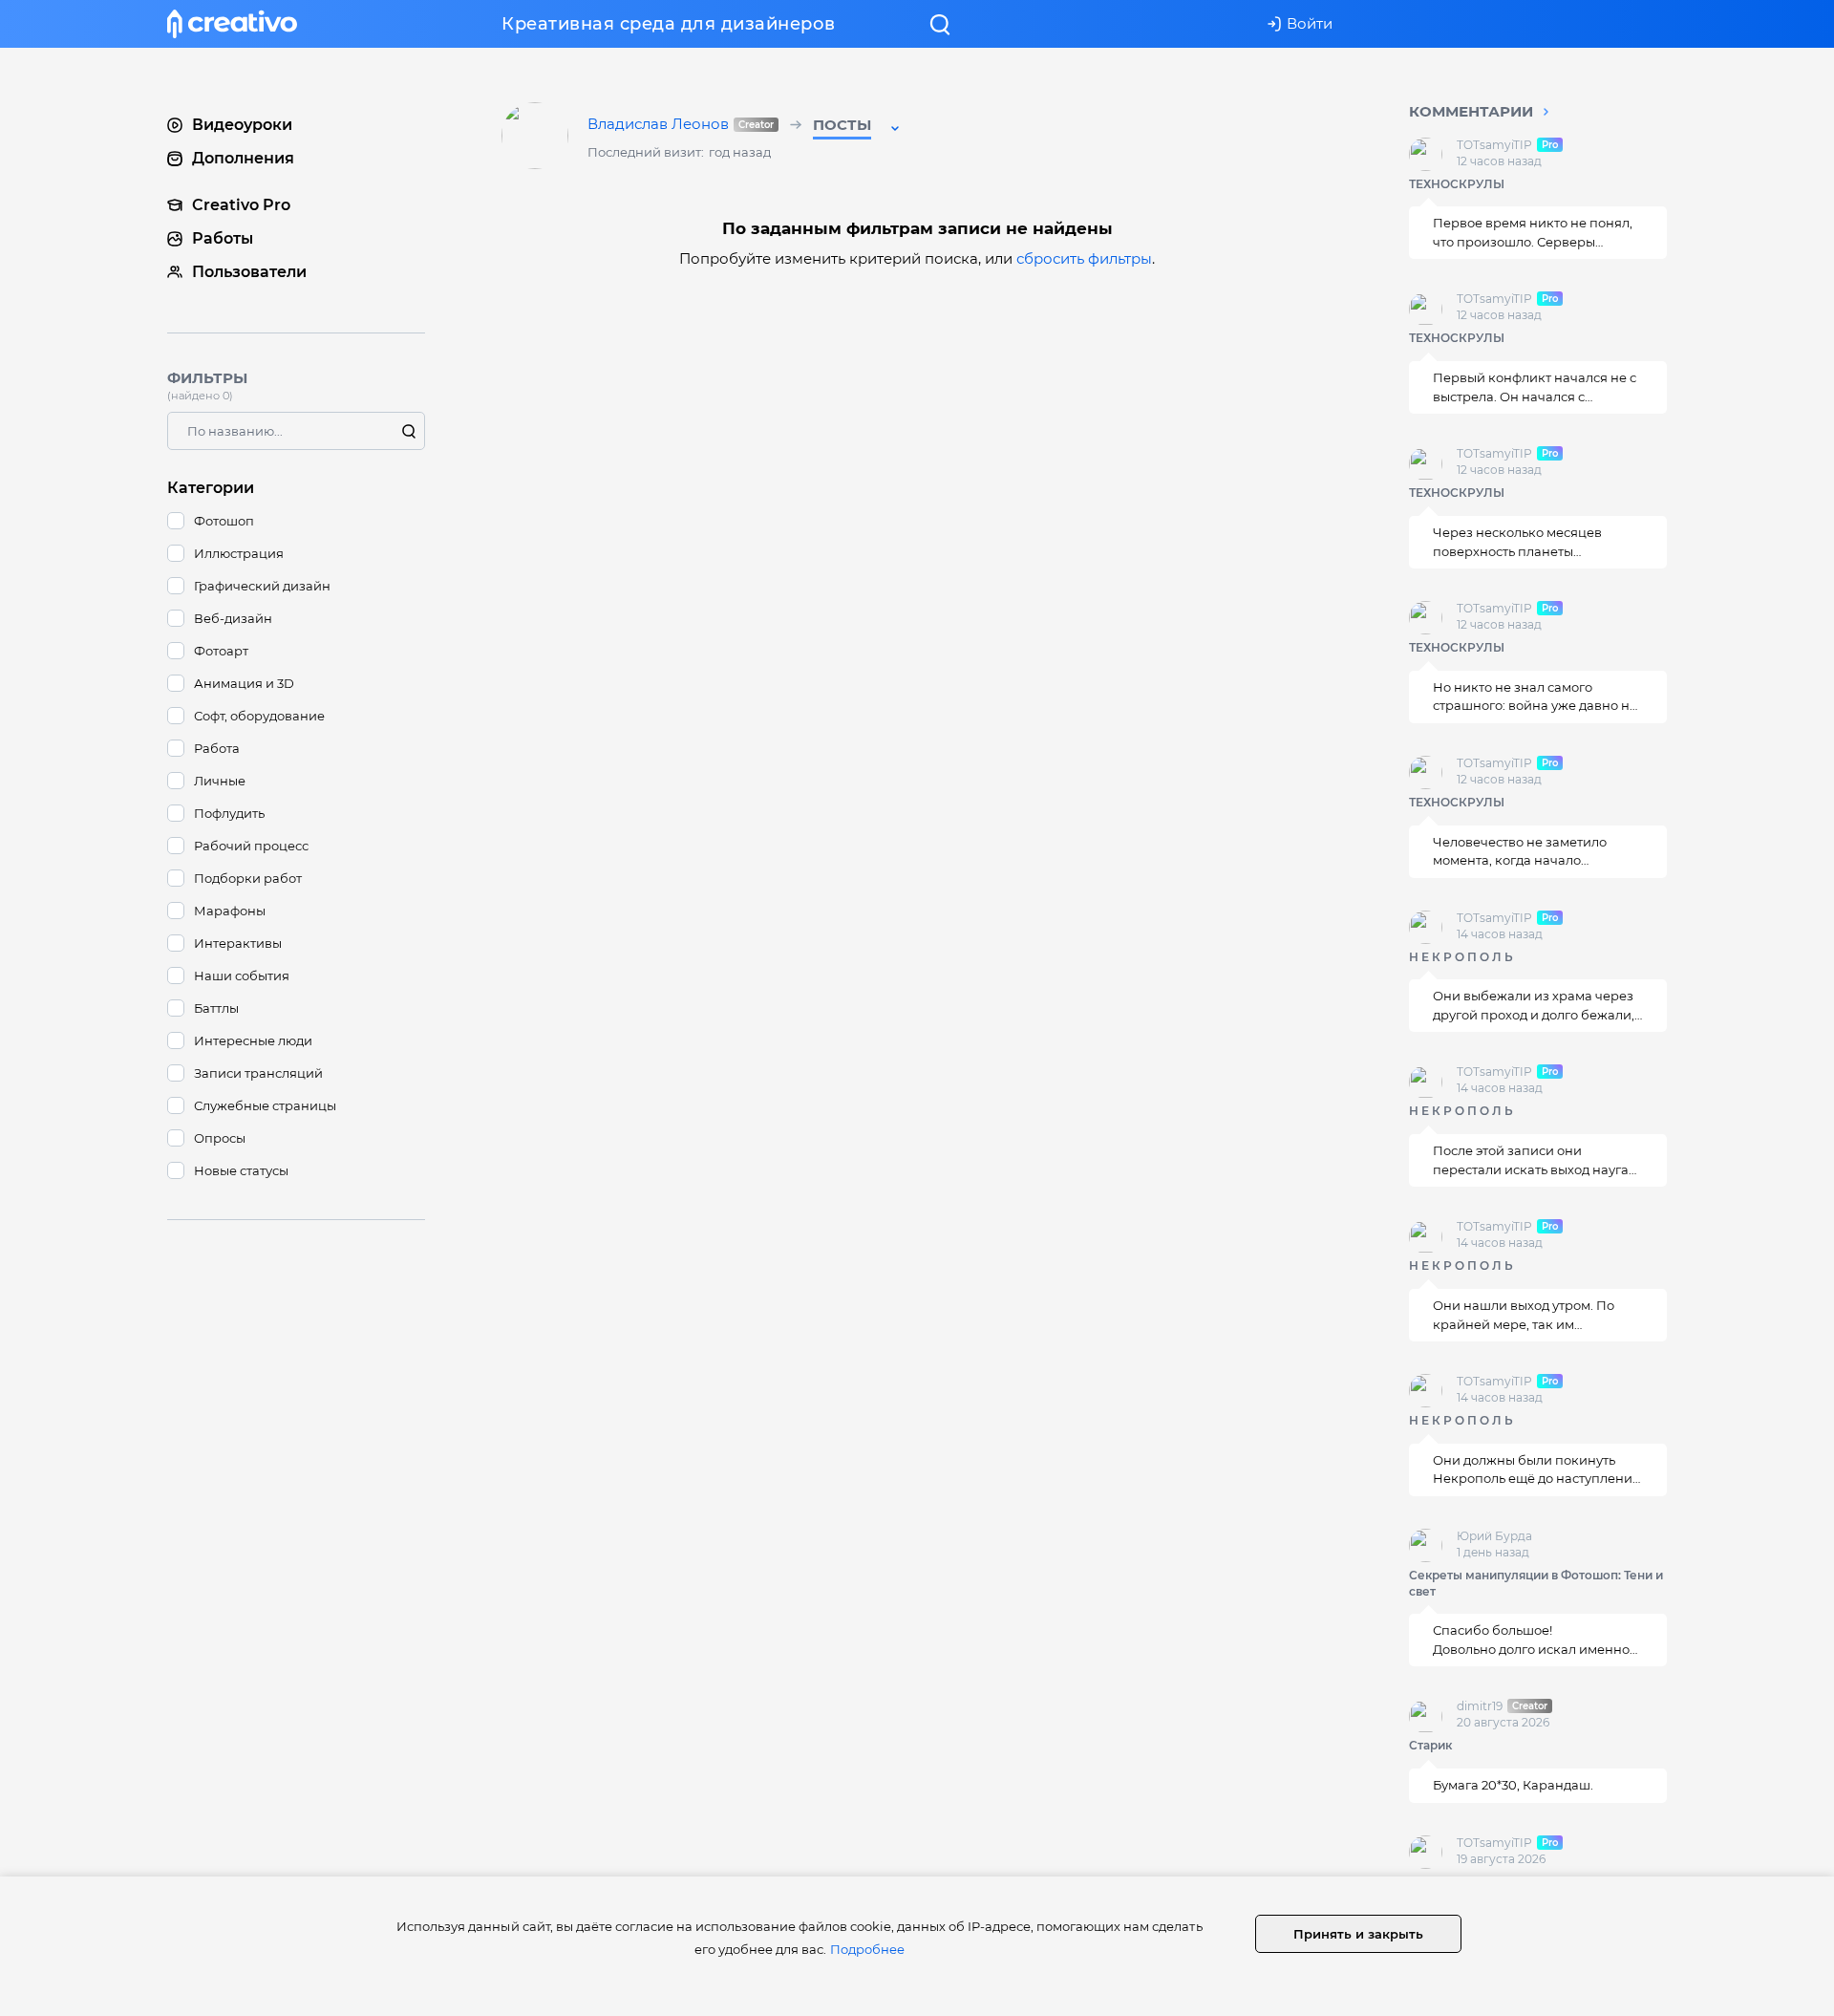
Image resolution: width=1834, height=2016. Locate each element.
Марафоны (230, 911)
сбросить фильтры (1084, 258)
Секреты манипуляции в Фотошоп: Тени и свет (1536, 1583)
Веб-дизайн (233, 618)
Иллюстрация (239, 553)
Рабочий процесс (251, 846)
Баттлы (216, 1008)
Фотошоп (224, 521)
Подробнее (867, 1949)
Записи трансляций (258, 1073)
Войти (1310, 23)
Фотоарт (221, 651)
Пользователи (249, 272)
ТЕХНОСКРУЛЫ (1457, 184)
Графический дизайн (262, 586)
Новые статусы (241, 1170)
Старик (1430, 1746)
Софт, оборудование (259, 716)
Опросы (220, 1138)
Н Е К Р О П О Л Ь (1461, 957)
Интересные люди (253, 1040)
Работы (223, 238)
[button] (858, 128)
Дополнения (243, 158)
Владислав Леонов (679, 125)
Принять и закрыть (1358, 1934)
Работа (217, 748)
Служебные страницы (265, 1105)
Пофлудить (229, 813)
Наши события (242, 976)
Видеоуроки (242, 125)
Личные (220, 781)
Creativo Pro (241, 205)
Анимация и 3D (244, 683)
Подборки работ (248, 878)
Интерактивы (238, 943)
